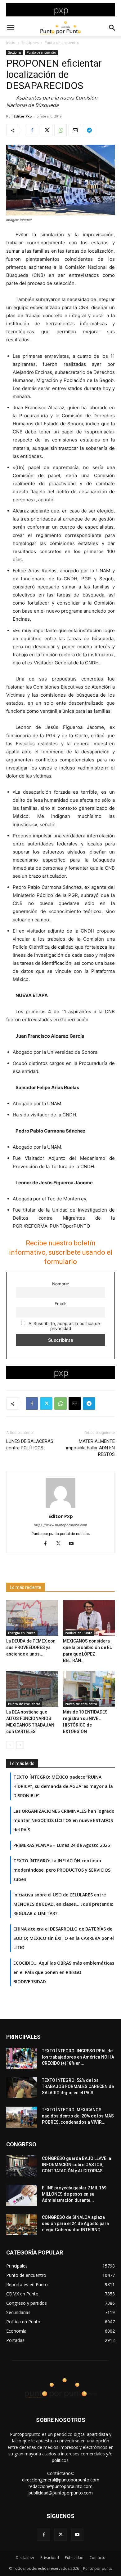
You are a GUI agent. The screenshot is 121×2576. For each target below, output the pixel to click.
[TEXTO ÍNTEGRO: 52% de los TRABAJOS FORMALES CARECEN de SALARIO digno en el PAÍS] (22, 2088)
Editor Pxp (23, 116)
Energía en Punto (22, 1633)
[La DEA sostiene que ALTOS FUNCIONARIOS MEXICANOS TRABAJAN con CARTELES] (32, 1689)
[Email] (75, 130)
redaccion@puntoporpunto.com (60, 2486)
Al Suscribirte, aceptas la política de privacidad (64, 1326)
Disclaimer (25, 2558)
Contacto (97, 2558)
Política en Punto (79, 1633)
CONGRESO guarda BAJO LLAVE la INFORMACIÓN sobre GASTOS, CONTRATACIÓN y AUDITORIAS (76, 2165)
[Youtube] (74, 1544)
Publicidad (74, 2558)
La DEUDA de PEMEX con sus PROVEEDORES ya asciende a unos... (31, 1647)
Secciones (30, 43)
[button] (11, 28)
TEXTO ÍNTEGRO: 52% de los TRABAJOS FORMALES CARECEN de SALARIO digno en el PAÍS (78, 2086)
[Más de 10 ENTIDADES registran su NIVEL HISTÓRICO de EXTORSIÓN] (89, 1689)
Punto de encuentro (62, 43)
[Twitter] (46, 130)
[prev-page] (10, 1745)
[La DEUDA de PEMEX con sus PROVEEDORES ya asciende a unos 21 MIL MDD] (32, 1618)
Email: (60, 1304)
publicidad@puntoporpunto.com (61, 2493)
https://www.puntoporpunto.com (60, 1525)
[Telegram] (89, 130)
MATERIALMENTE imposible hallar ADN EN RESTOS (90, 1448)
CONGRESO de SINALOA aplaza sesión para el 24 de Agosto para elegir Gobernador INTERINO (75, 2224)
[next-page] (20, 1745)
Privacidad (50, 2558)
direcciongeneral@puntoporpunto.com (61, 2480)
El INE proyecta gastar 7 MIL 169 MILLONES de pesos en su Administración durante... (74, 2194)
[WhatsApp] (60, 130)
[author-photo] (60, 1507)
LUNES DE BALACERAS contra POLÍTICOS (30, 1445)
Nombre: (61, 1284)
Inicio (11, 43)
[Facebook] (32, 130)
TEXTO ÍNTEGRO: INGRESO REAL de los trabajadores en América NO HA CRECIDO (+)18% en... (78, 2057)
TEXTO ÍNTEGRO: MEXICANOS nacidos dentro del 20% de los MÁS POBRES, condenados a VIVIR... (78, 2116)
